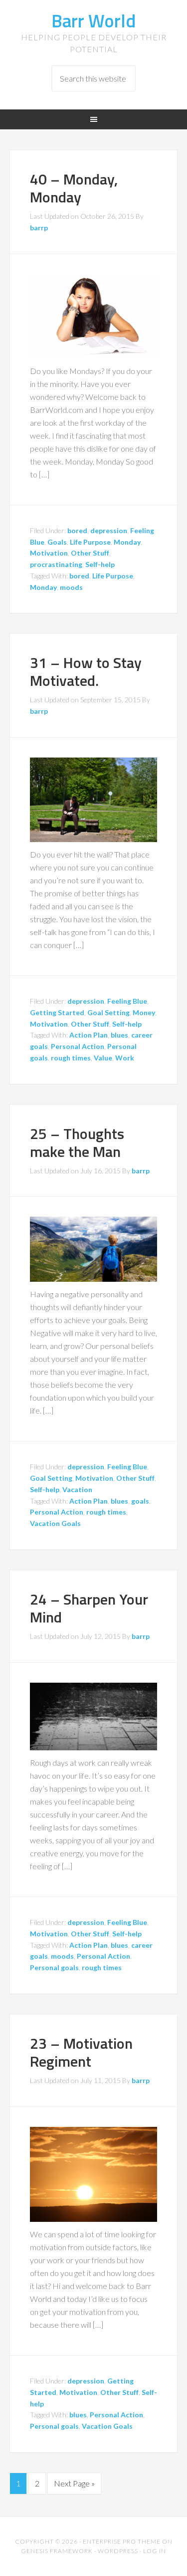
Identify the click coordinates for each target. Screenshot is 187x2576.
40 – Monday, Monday (74, 188)
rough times (71, 1058)
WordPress (118, 2551)
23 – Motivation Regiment (81, 2052)
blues (119, 1035)
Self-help (100, 564)
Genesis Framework (57, 2551)
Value (103, 1058)
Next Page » (74, 2483)
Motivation (49, 553)
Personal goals (54, 1967)
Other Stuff (90, 553)
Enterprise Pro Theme (122, 2541)
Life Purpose (90, 542)
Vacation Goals (55, 1523)
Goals (57, 542)
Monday (127, 542)
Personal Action (78, 1046)
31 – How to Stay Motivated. (86, 671)
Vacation (77, 1489)
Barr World (93, 21)
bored (77, 530)
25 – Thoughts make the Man (77, 1143)
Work (125, 1058)
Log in (155, 2551)
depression (109, 530)
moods (71, 587)
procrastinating (56, 564)
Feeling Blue (127, 1001)
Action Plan (89, 1035)
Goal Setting (108, 1012)
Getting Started (57, 1012)
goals (140, 1501)
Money (144, 1012)
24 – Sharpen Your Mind (89, 1608)
